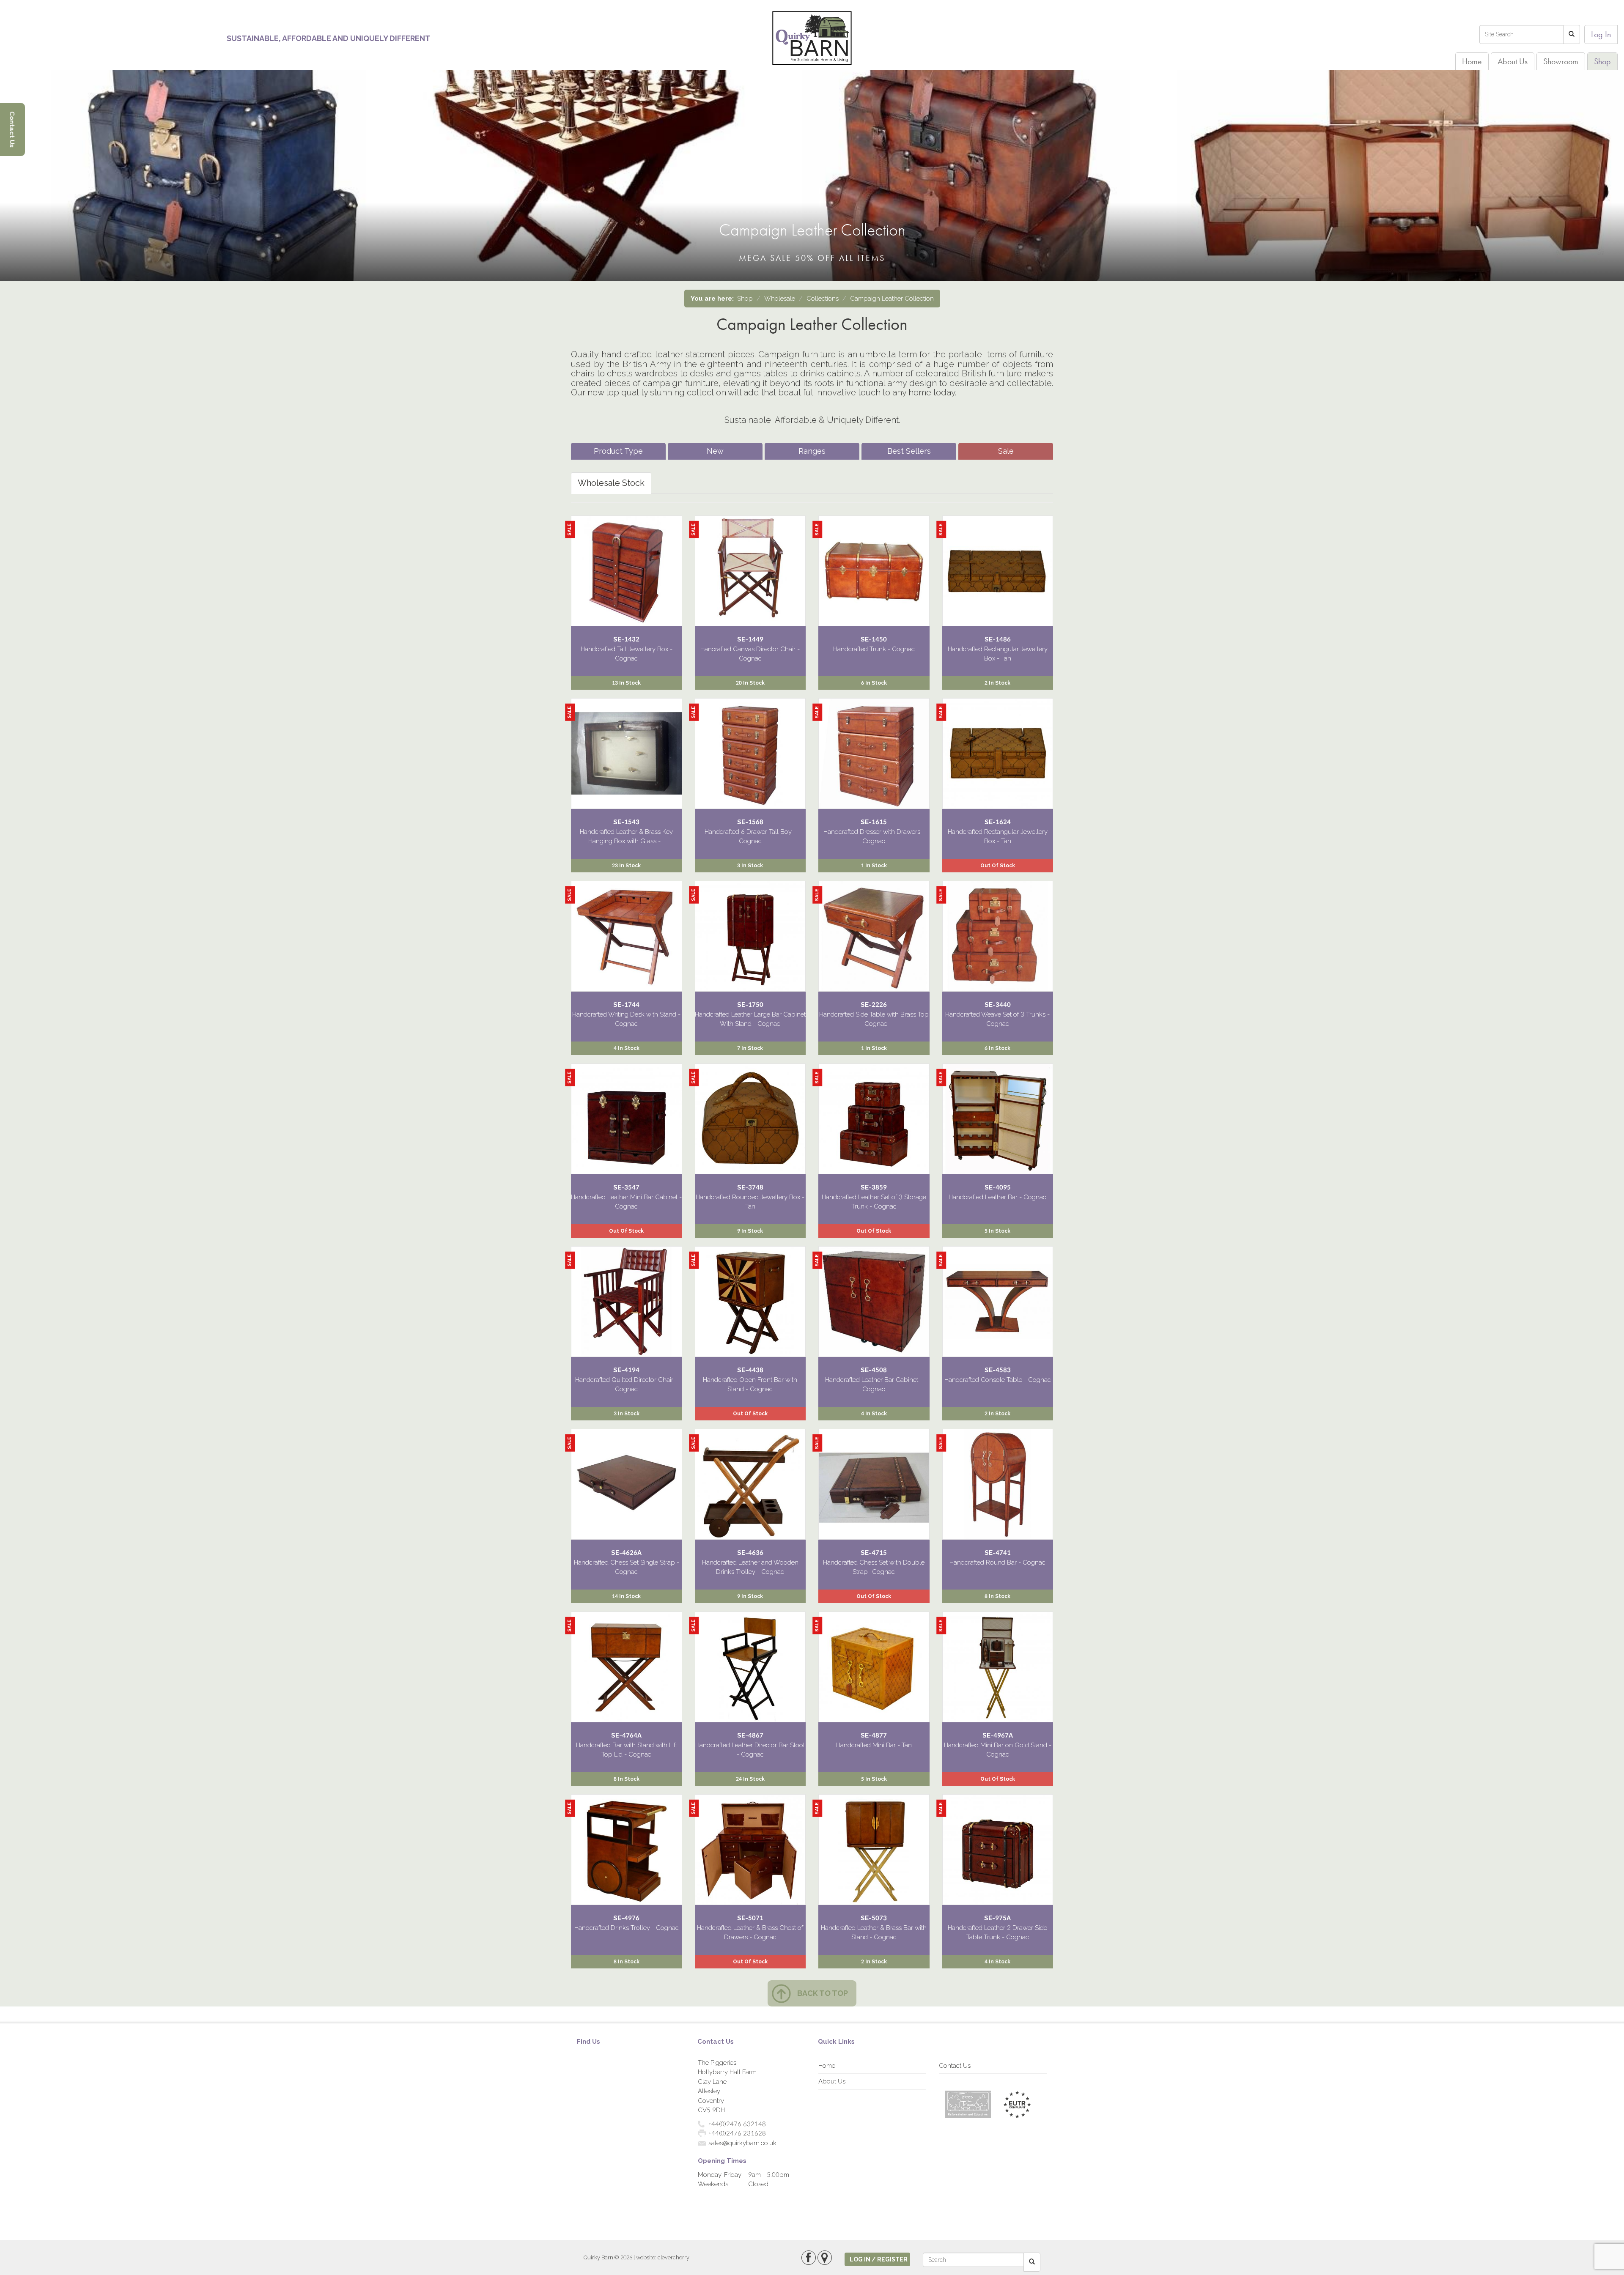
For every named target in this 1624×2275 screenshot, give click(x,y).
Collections (823, 299)
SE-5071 (750, 1918)
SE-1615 (874, 822)
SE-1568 (750, 822)
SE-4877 (874, 1735)
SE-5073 (874, 1918)
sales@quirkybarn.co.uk (742, 2143)
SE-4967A (998, 1735)
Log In (1601, 34)
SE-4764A (626, 1735)
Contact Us (955, 2066)
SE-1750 (750, 1005)
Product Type (618, 451)
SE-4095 (998, 1187)
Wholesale (780, 299)
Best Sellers (909, 451)
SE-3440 (998, 1005)
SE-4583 (998, 1370)
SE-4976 (626, 1918)
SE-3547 (626, 1187)
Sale (1006, 451)
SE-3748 (750, 1187)
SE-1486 (998, 639)
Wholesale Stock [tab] (611, 483)
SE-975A (997, 1918)
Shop (1602, 61)
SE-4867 (750, 1735)
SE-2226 (874, 1005)
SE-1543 (626, 822)
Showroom (1561, 61)
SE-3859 (874, 1187)
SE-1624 (998, 822)
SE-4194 (626, 1370)
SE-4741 (998, 1553)
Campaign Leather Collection (892, 299)
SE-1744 (626, 1005)
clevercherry (673, 2257)
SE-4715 (874, 1553)
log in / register (879, 2259)
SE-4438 (750, 1370)
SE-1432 (626, 639)
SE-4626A (626, 1553)
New (715, 451)
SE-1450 (874, 639)
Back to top (823, 1993)
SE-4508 (874, 1370)
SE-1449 (750, 639)
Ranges (812, 451)
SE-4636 (750, 1553)
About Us (1513, 61)
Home (1472, 61)
